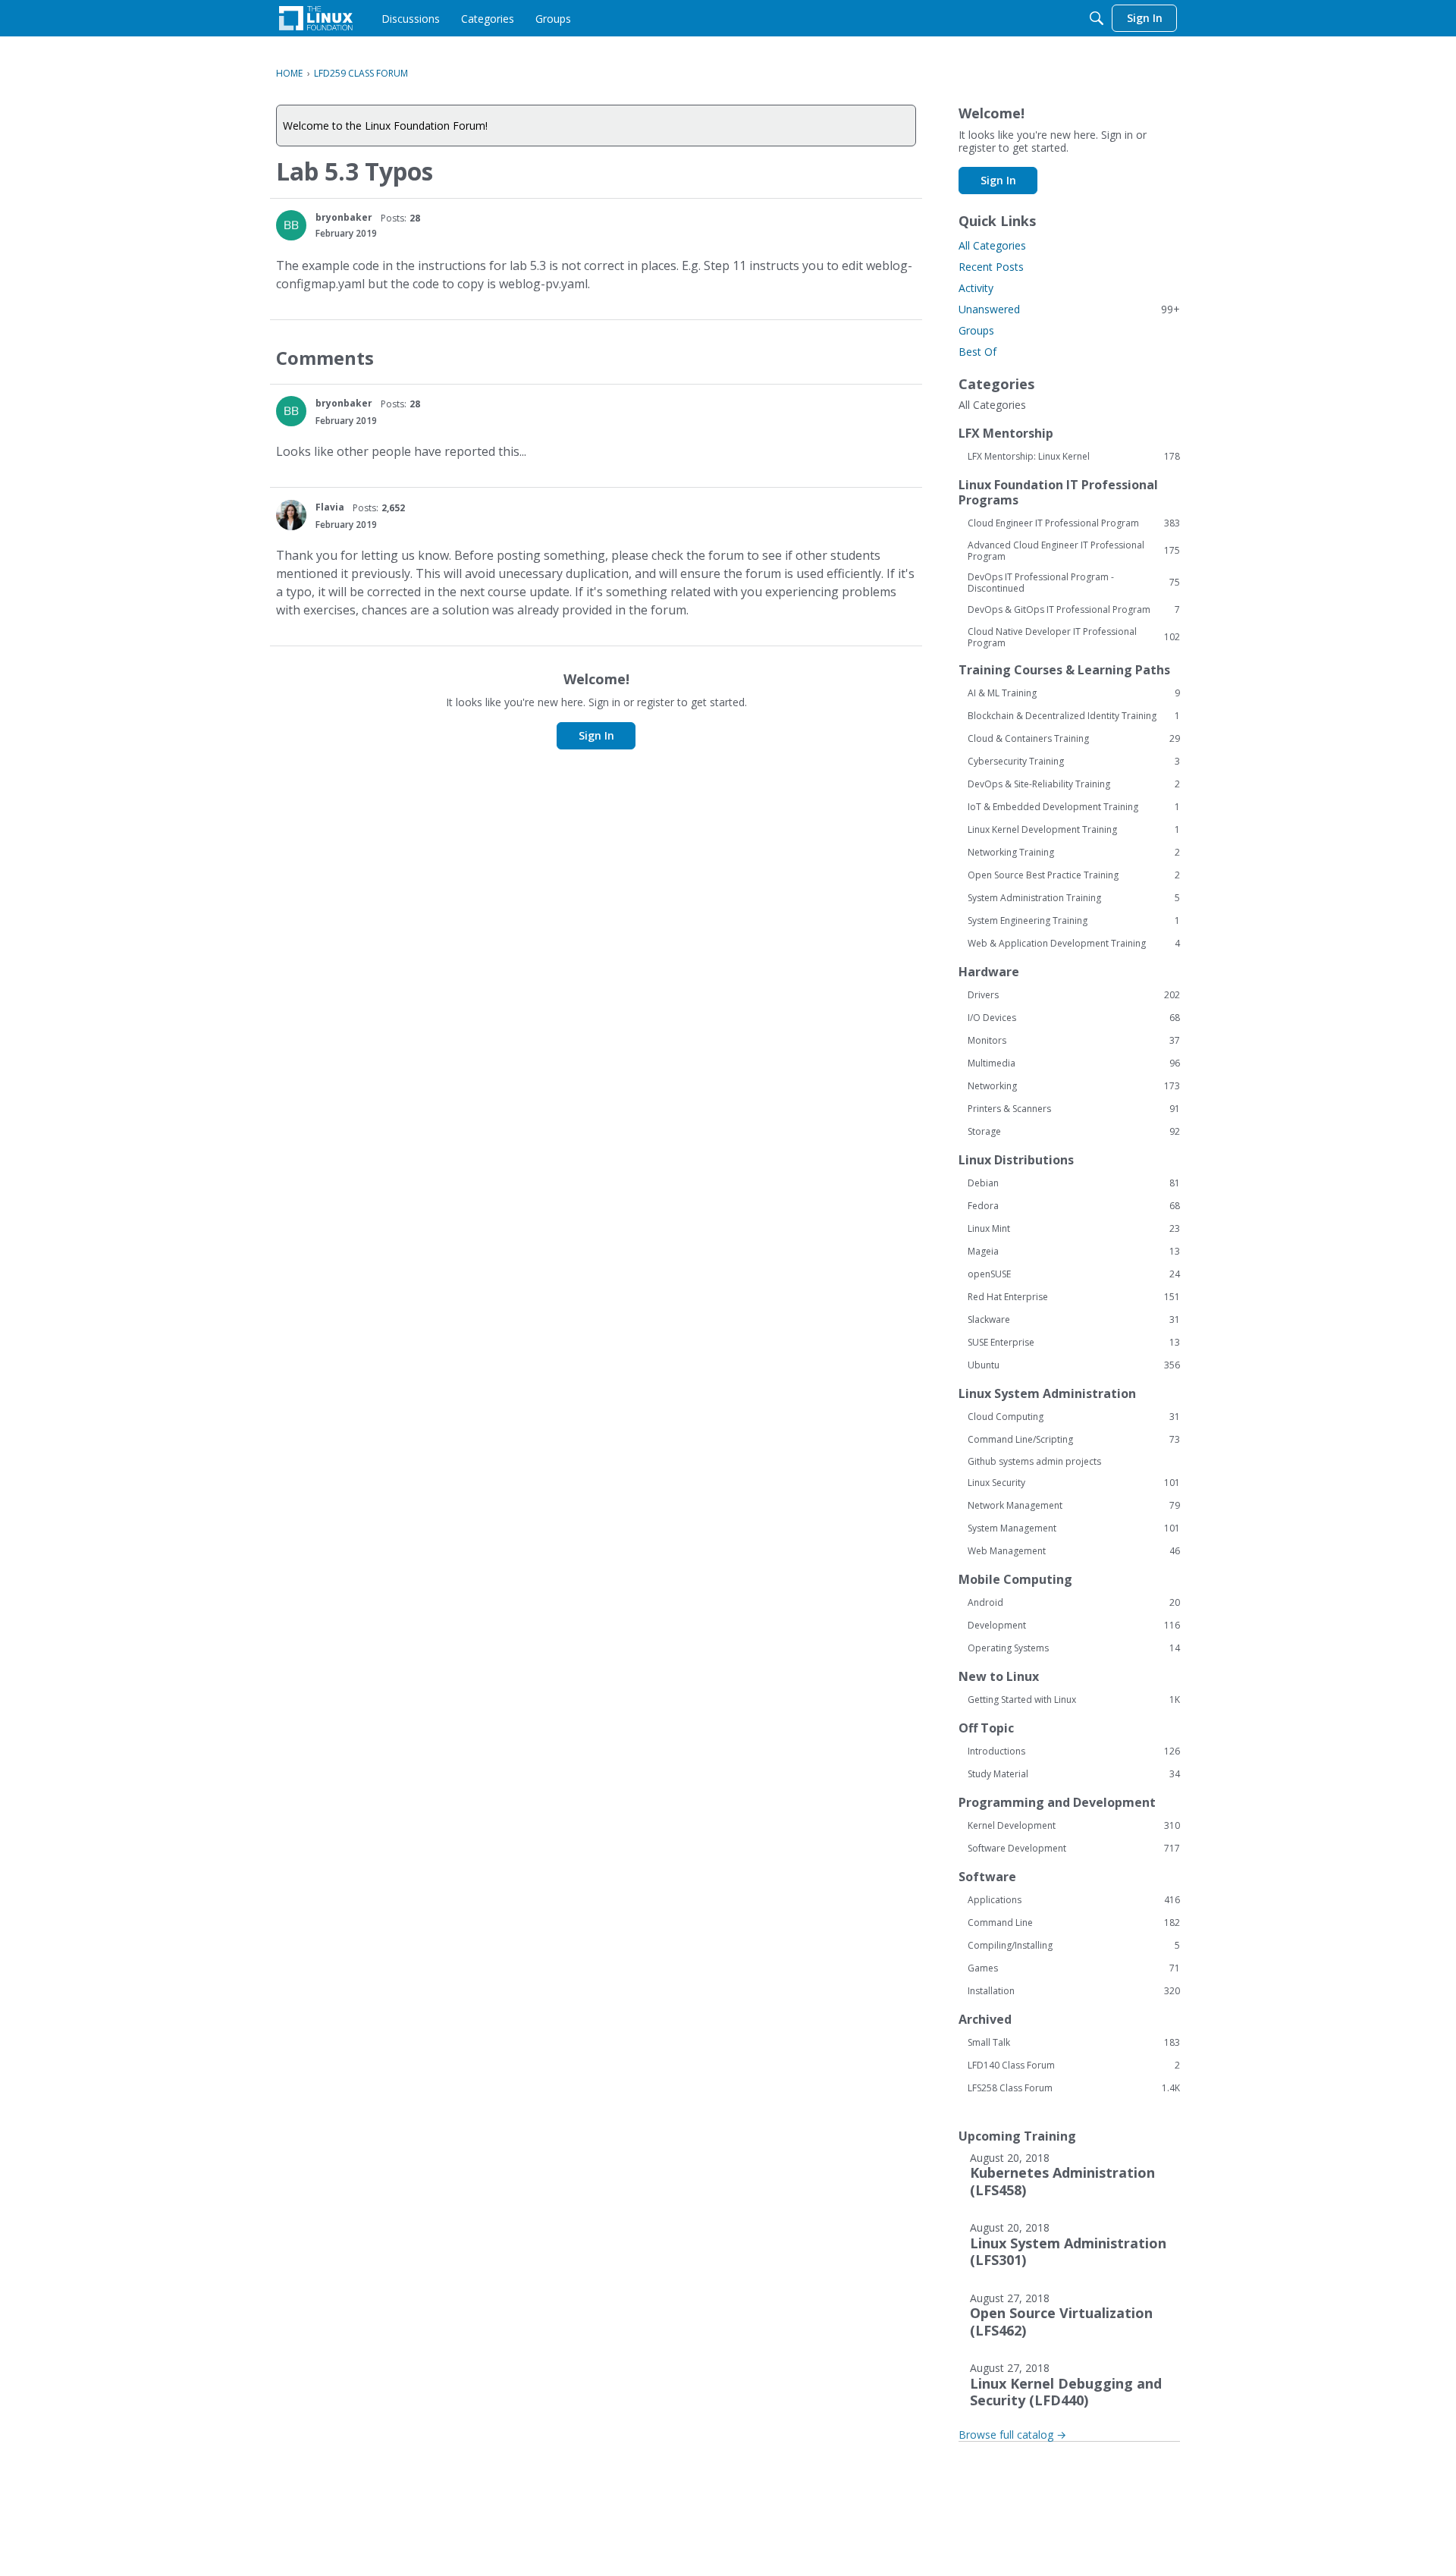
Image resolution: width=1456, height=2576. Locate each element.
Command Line (1074, 1923)
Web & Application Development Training (1074, 944)
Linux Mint (1074, 1229)
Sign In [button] (596, 735)
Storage (1074, 1132)
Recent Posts (991, 267)
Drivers (1074, 995)
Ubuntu (1074, 1365)
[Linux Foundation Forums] (316, 18)
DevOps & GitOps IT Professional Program (1074, 610)
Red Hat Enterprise (1074, 1297)
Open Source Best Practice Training (1074, 875)
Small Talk (1074, 2043)
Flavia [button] (330, 507)
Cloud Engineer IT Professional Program (1074, 523)
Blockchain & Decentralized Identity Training (1074, 716)
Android (1074, 1603)
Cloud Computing (1074, 1417)
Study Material (1074, 1774)
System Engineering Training (1074, 921)
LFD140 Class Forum (1074, 2066)
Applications (1074, 1900)
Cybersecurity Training (1074, 762)
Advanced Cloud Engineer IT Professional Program (1074, 551)
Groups (976, 330)
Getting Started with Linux (1074, 1700)
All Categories (992, 245)
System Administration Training (1074, 898)
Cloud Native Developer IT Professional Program (1074, 637)
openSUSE (1074, 1274)
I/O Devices (1074, 1018)
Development (1074, 1626)
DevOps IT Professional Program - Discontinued (1074, 583)
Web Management (1074, 1551)
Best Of (977, 352)
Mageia (1074, 1252)
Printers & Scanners (1074, 1109)
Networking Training (1074, 853)
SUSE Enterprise (1074, 1343)
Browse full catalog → (1012, 2435)
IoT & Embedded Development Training (1074, 807)
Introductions (1074, 1751)
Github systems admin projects (1034, 1461)
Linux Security (1074, 1483)
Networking (1074, 1086)
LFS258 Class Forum (1074, 2088)
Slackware (1074, 1320)
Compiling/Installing (1074, 1946)
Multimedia (1074, 1063)
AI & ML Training (1074, 693)
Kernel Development (1074, 1826)
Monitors (1074, 1041)
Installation (1074, 1991)
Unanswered (1069, 309)
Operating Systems (1074, 1648)
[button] (291, 225)
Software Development (1074, 1849)
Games (1074, 1968)
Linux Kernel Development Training (1074, 830)
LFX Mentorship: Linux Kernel (1074, 457)
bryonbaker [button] (344, 217)
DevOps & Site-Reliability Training (1074, 784)
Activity (976, 288)
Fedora (1074, 1206)
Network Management (1074, 1506)
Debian (1074, 1183)
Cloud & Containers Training (1074, 739)
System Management (1074, 1528)
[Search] (1097, 18)
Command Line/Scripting (1074, 1440)
